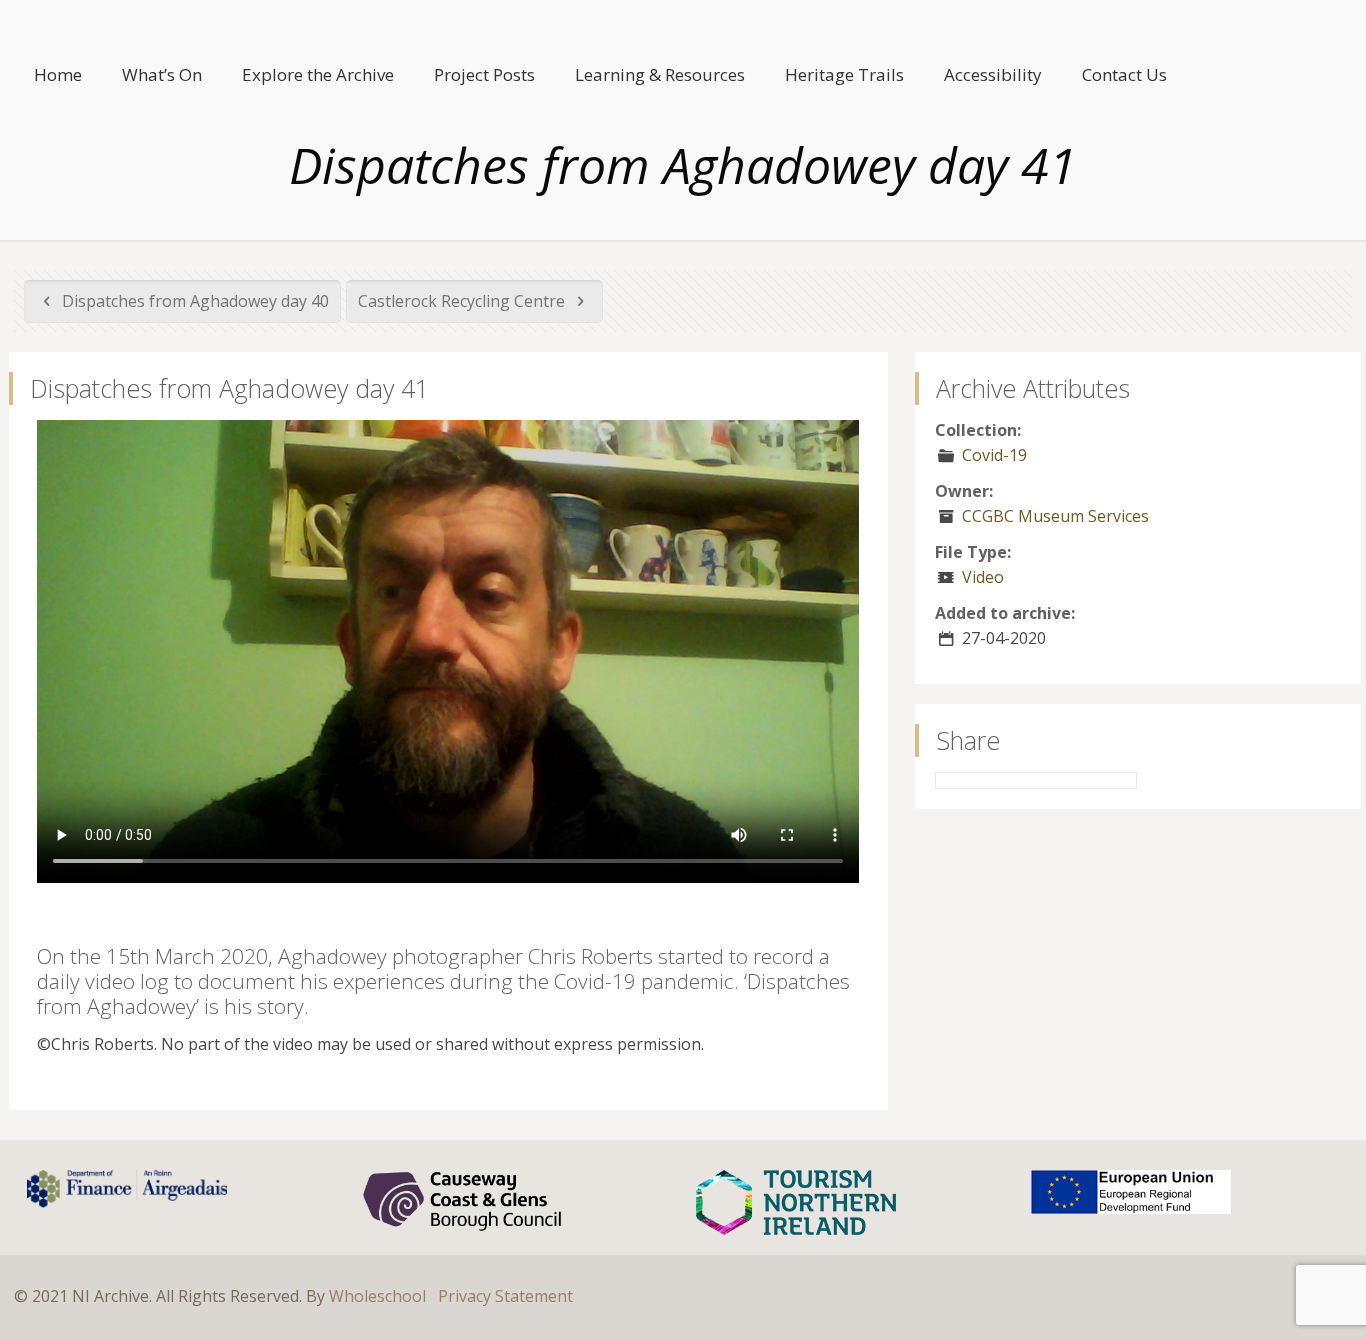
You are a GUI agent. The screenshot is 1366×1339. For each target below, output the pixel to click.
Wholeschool (377, 1296)
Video (983, 577)
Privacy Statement (505, 1296)
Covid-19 (994, 455)
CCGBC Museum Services (1055, 516)
